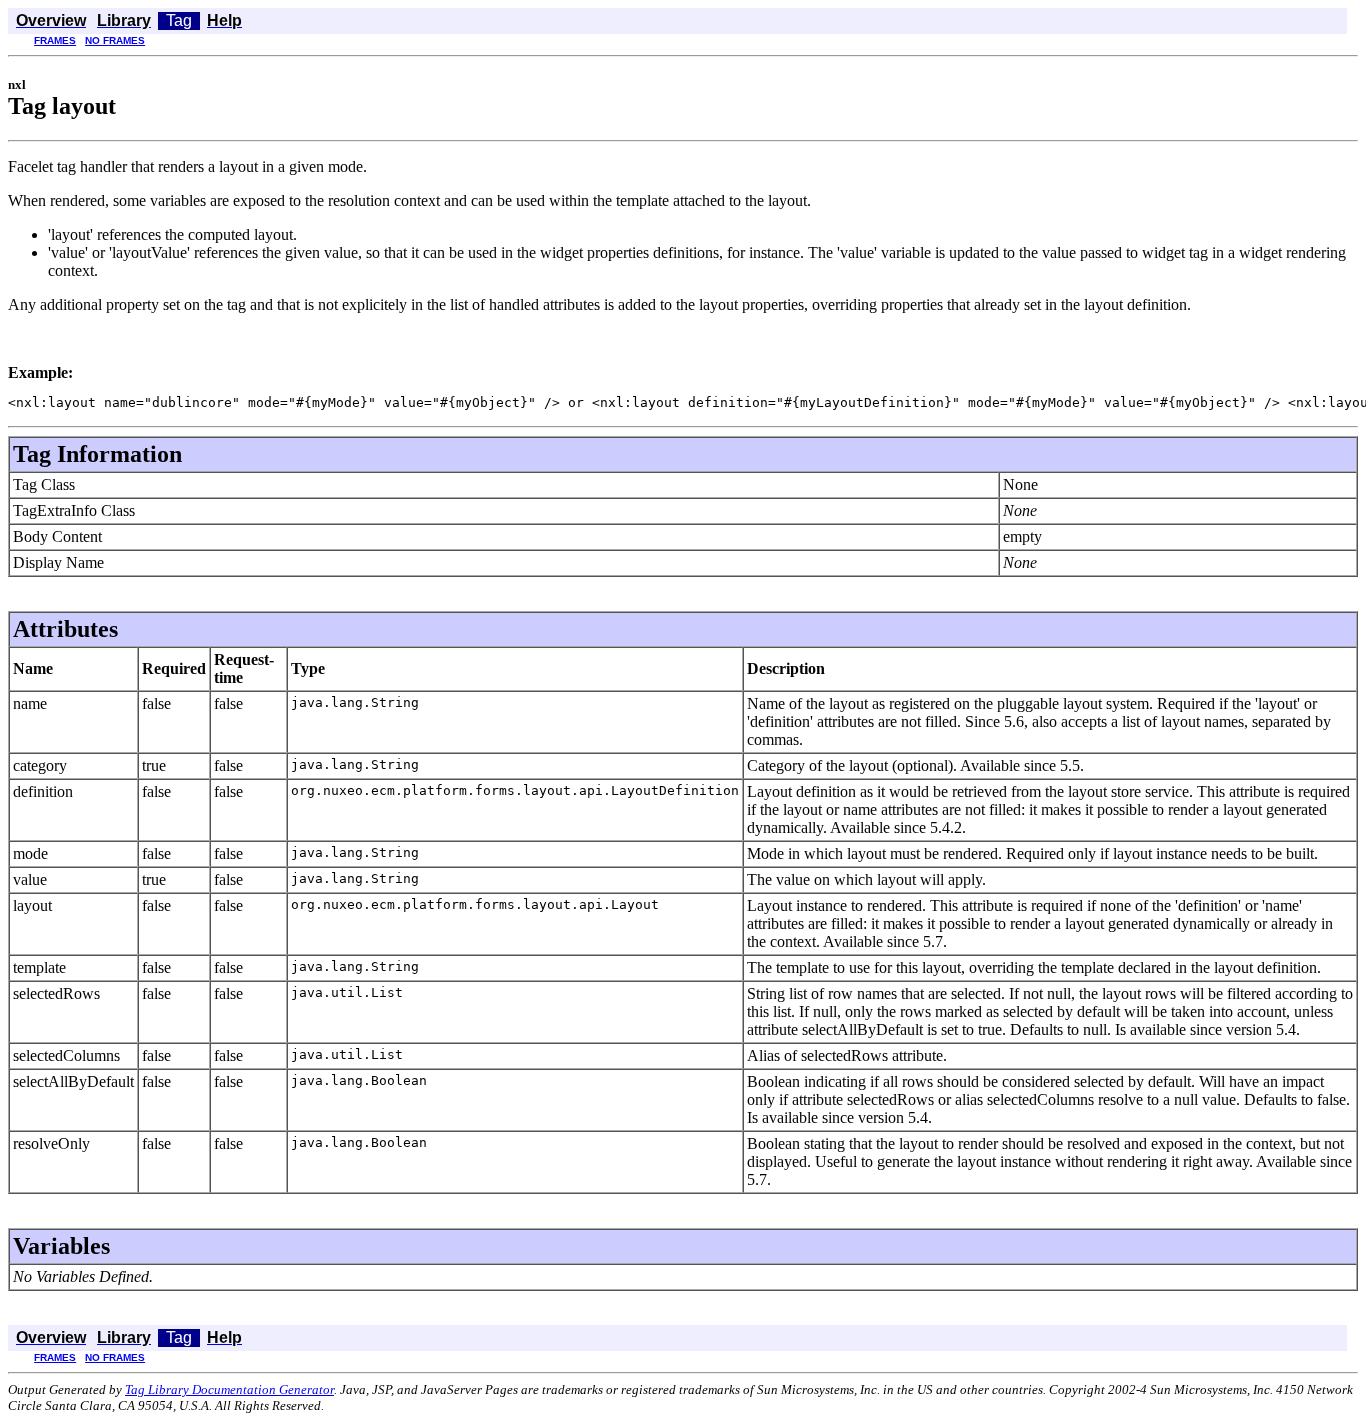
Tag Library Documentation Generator (229, 1389)
